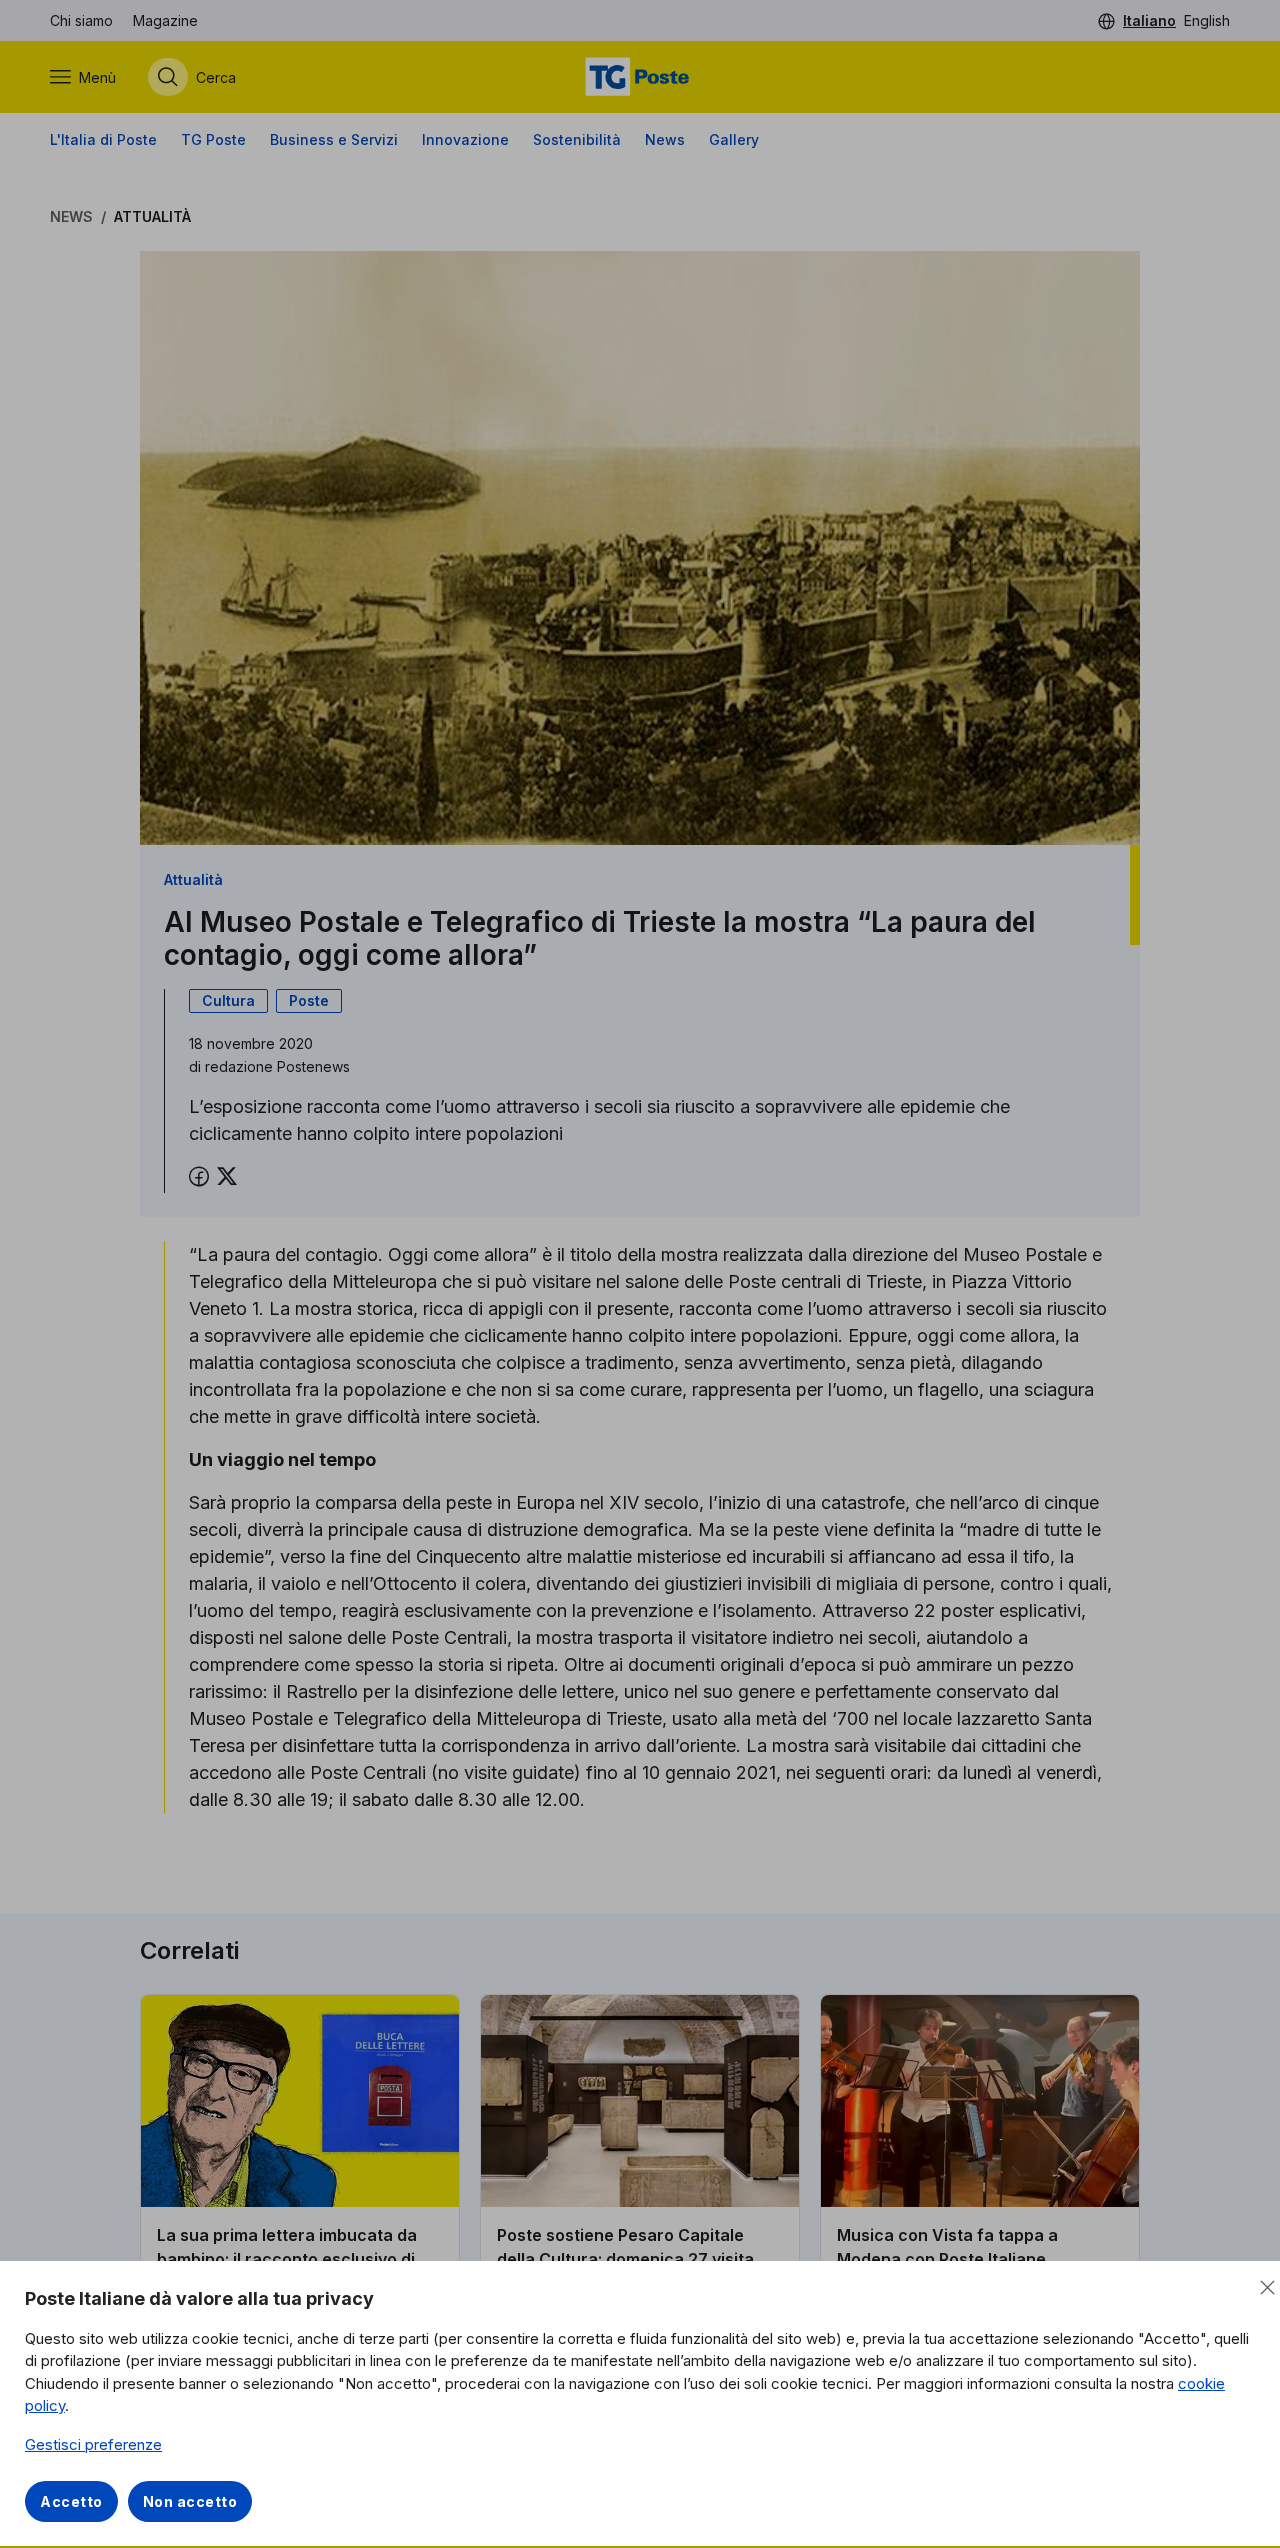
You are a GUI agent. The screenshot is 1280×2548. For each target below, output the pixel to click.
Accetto (71, 2501)
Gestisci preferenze (93, 2444)
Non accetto (190, 2501)
